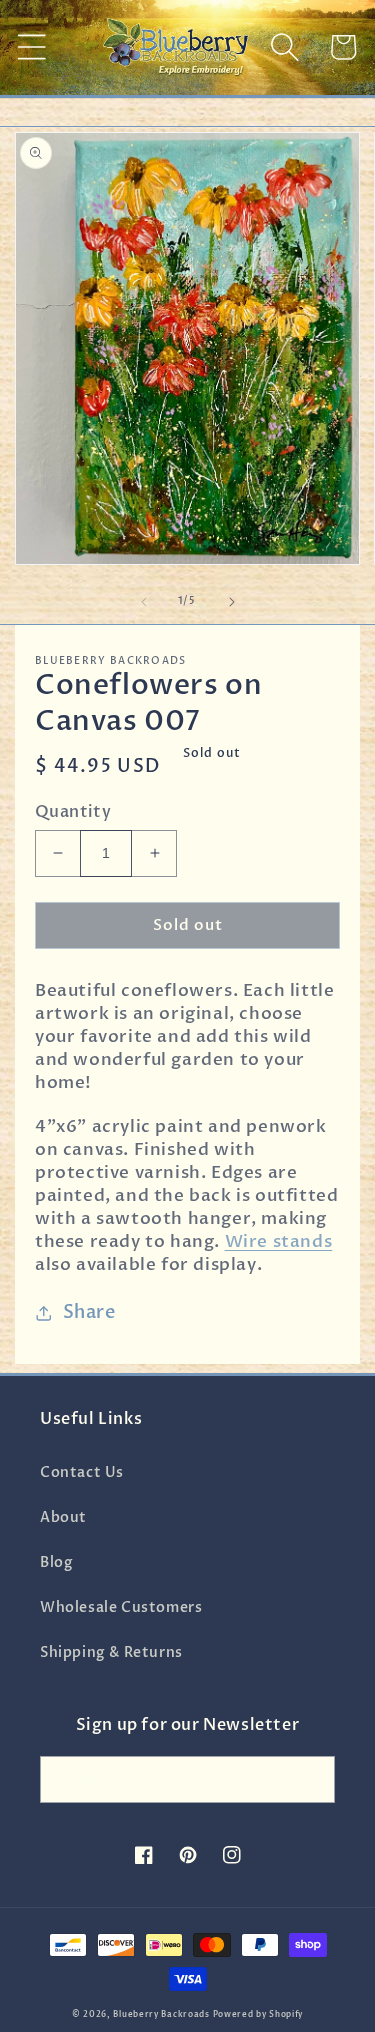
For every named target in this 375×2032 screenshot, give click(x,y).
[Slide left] (144, 602)
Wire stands (279, 1241)
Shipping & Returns (111, 1652)
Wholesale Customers (121, 1607)
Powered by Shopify (258, 2014)
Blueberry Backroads (161, 2014)
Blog (56, 1562)
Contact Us (82, 1472)
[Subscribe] (312, 1779)
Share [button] (89, 1312)
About (63, 1517)
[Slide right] (232, 602)
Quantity (73, 812)
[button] (32, 47)
